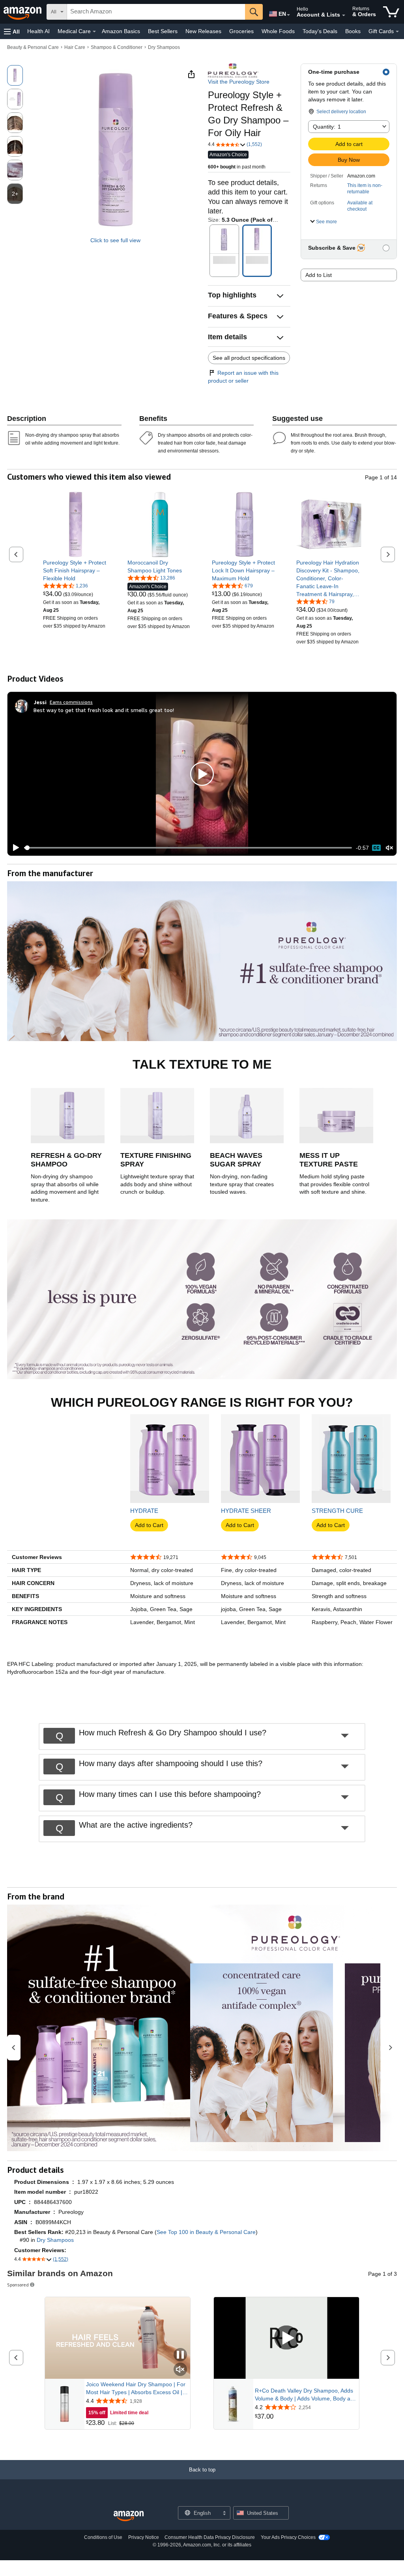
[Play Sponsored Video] (286, 2338)
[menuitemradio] (376, 848)
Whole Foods (278, 31)
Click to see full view (115, 240)
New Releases (203, 31)
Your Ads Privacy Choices (288, 2537)
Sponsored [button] (18, 2285)
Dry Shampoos (164, 47)
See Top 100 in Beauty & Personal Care (206, 2232)
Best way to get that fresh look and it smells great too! (104, 710)
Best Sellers (163, 31)
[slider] (188, 848)
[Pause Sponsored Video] (180, 2355)
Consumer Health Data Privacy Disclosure (210, 2537)
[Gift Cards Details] (397, 32)
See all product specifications (249, 358)
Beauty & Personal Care (33, 47)
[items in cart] (391, 12)
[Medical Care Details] (94, 32)
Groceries (241, 31)
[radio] (15, 75)
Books (353, 31)
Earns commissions (71, 702)
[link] (76, 570)
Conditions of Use (103, 2537)
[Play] (14, 848)
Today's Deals (320, 31)
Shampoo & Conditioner (117, 47)
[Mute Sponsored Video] (180, 2370)
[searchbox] (156, 12)
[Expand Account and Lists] (344, 15)
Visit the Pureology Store (239, 82)
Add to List (319, 275)
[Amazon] (23, 12)
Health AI (38, 31)
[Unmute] (389, 848)
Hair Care (75, 47)
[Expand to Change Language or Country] (288, 15)
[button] (12, 31)
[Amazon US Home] (129, 2516)
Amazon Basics (121, 31)
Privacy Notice (144, 2537)
